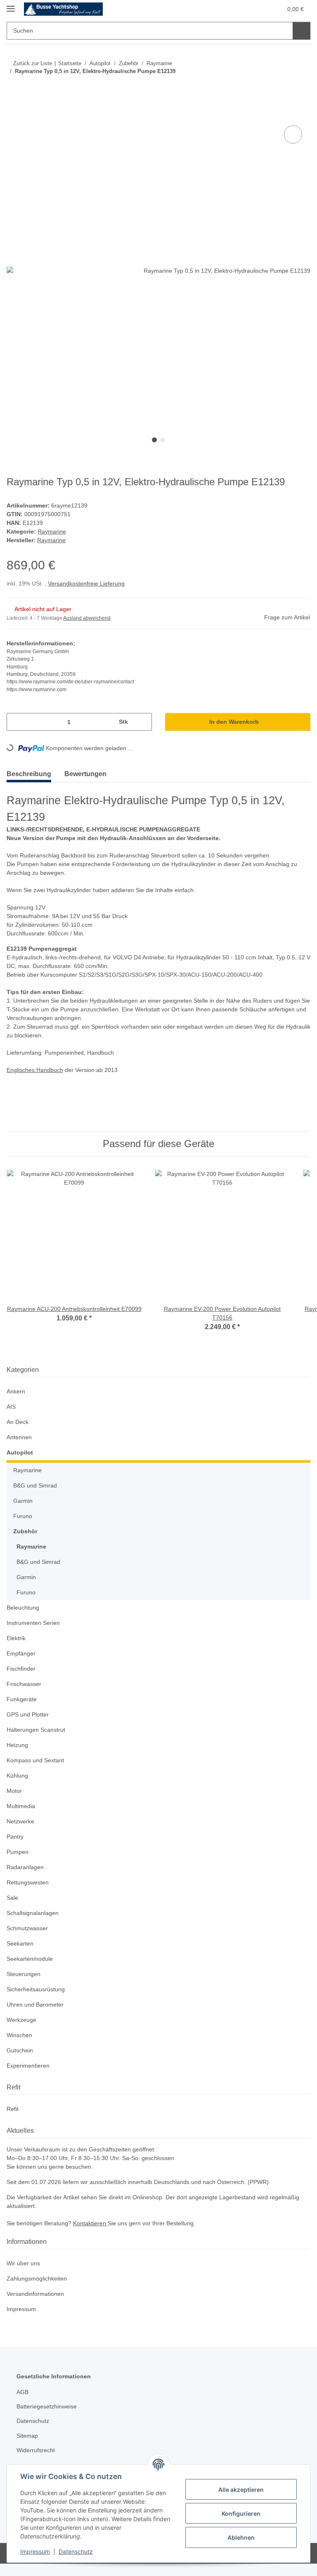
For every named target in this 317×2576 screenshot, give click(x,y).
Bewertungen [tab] (91, 786)
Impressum (35, 2551)
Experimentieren (30, 2078)
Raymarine (52, 544)
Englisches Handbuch (37, 1083)
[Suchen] (301, 31)
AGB (22, 2404)
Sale (12, 1910)
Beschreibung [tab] (31, 786)
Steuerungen (25, 1987)
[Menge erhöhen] (142, 734)
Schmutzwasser (28, 1941)
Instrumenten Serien (35, 1635)
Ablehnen (241, 2537)
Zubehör (25, 1544)
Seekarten (20, 1956)
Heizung (18, 1758)
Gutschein (21, 2063)
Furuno (23, 1529)
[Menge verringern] (16, 734)
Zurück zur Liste (32, 63)
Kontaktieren (95, 2235)
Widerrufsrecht (38, 2463)
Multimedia (22, 1819)
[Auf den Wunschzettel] (293, 135)
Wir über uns (25, 2275)
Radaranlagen (26, 1880)
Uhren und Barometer (37, 2017)
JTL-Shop (274, 2565)
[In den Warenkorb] (13, 115)
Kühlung (18, 1788)
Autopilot (20, 1465)
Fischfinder (22, 1681)
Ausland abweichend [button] (89, 631)
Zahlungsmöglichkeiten (39, 2291)
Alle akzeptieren (241, 2490)
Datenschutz (76, 2551)
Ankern (17, 1404)
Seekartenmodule (31, 1971)
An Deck (18, 1434)
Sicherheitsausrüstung (38, 2002)
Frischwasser (25, 1696)
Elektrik (17, 1651)
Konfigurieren (241, 2513)
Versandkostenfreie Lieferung (90, 596)
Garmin (24, 1513)
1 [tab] (154, 440)
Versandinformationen (38, 2306)
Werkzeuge (22, 2032)
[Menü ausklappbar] (11, 5)
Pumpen (18, 1864)
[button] (236, 9)
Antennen (20, 1450)
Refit (13, 2121)
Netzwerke (21, 1834)
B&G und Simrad (36, 1498)
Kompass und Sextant (37, 1773)
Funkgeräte (22, 1712)
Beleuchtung (24, 1620)
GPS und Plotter (28, 1727)
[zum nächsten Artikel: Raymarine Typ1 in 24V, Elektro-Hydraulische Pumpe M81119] (302, 88)
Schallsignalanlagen (34, 1926)
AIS (11, 1419)
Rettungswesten (29, 1895)
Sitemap (28, 2448)
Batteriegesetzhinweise (49, 2419)
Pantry (15, 1849)
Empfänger (22, 1666)
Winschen (20, 2048)
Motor (15, 1803)
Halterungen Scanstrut (38, 1742)
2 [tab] (163, 440)
